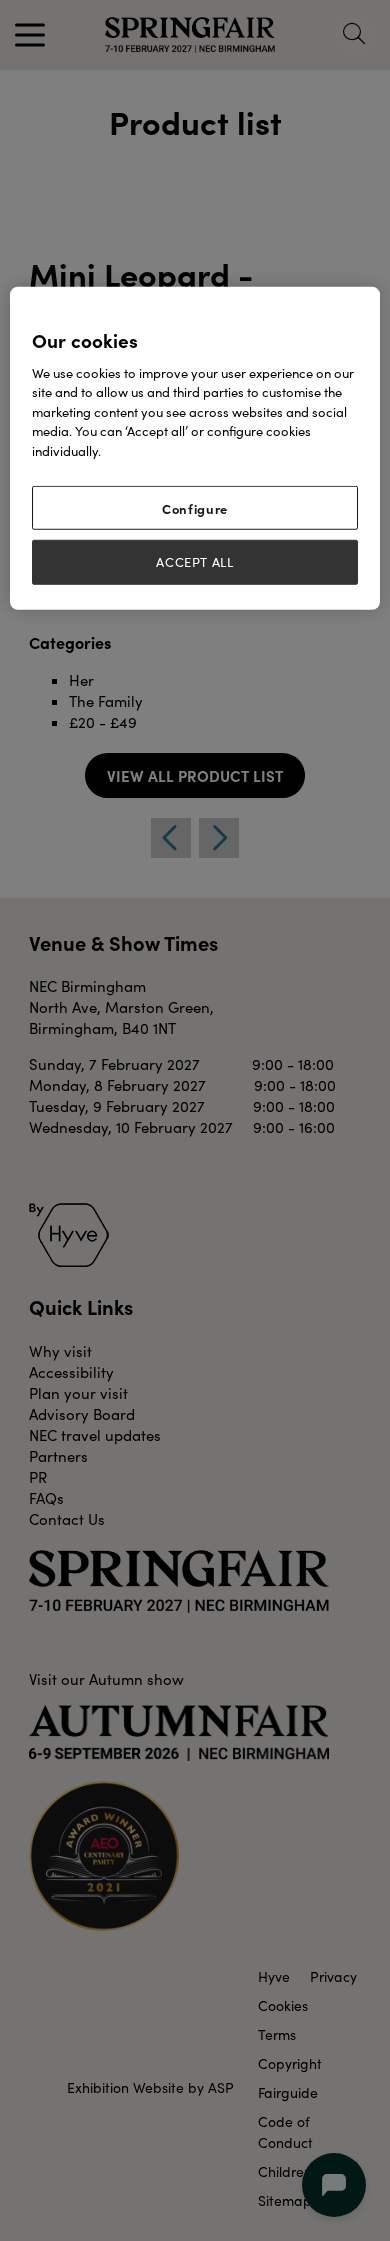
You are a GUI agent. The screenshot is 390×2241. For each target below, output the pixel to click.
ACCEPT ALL (195, 562)
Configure (195, 508)
